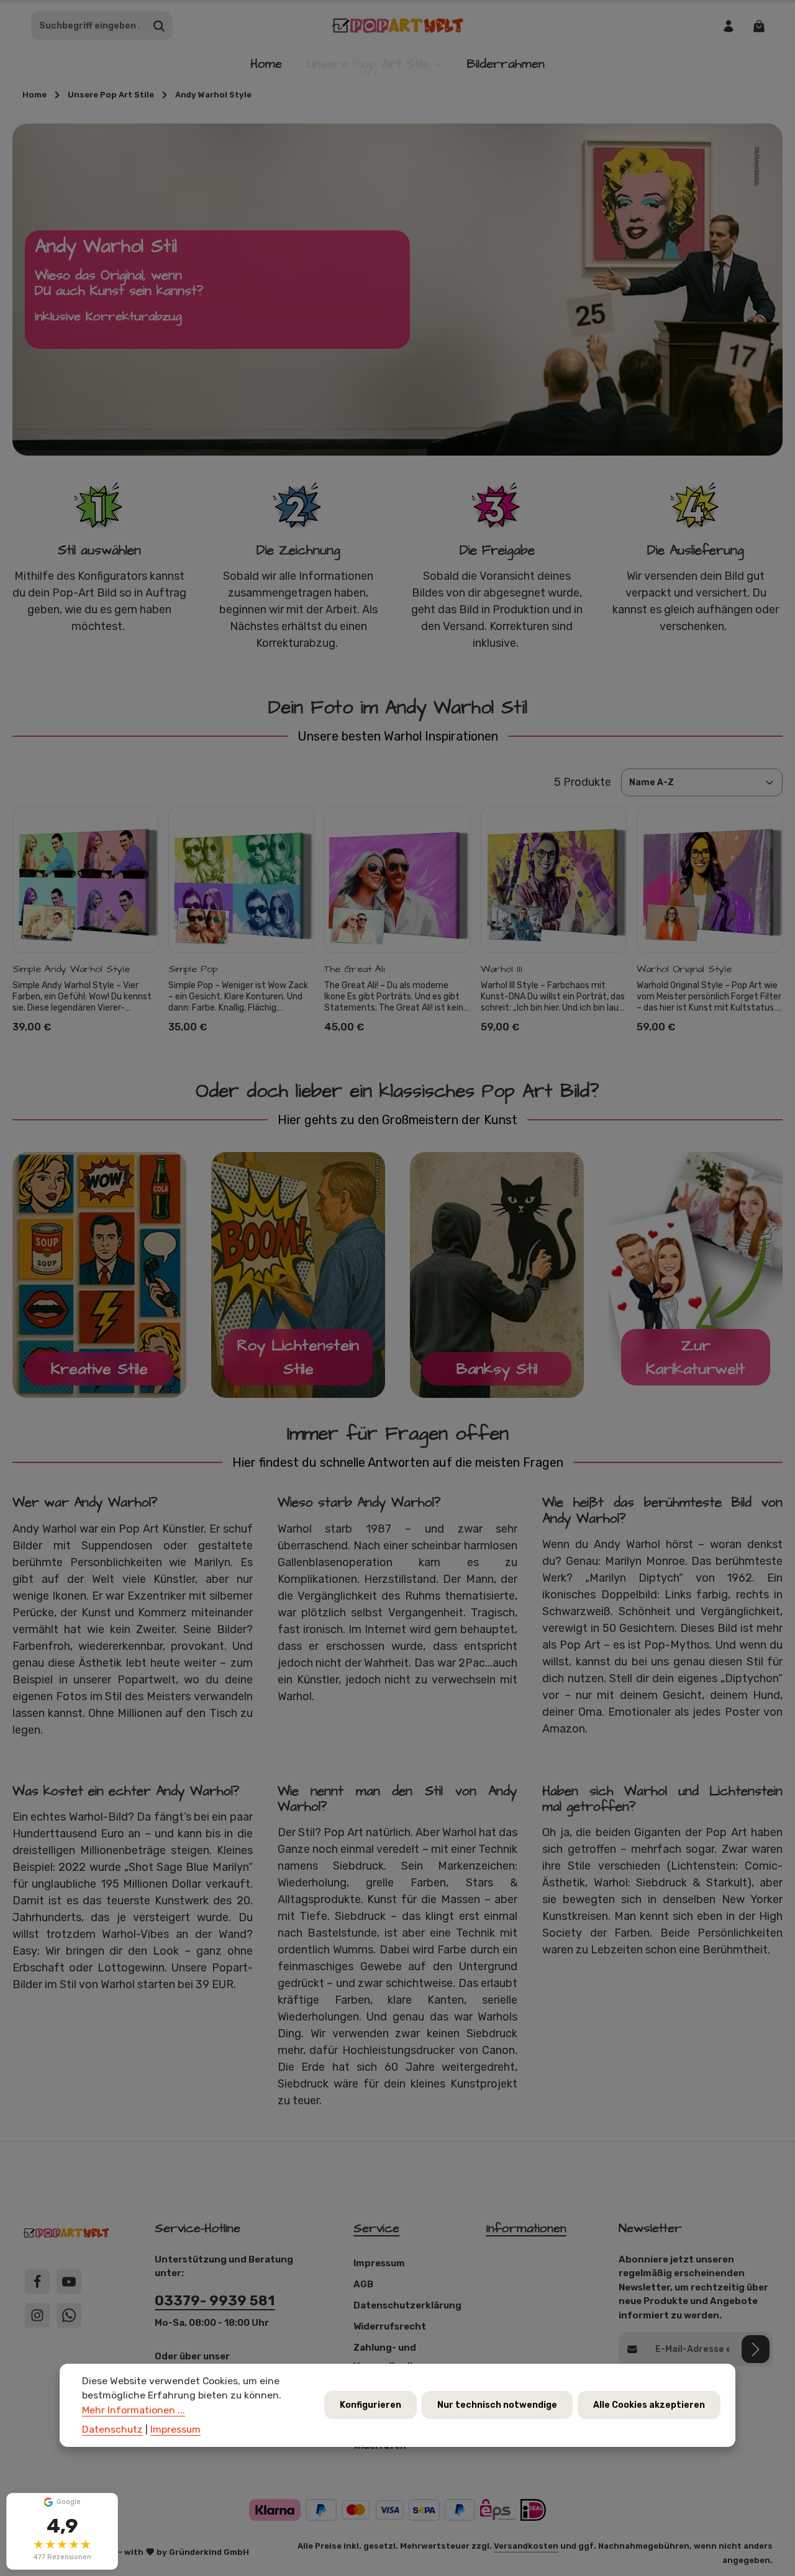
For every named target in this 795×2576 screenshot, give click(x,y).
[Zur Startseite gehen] (398, 26)
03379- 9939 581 (215, 2301)
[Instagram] (37, 2315)
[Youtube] (69, 2282)
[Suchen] (159, 26)
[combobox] (89, 26)
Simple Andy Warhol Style (71, 969)
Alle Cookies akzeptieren (649, 2406)
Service (376, 2228)
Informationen (526, 2228)
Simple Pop (193, 969)
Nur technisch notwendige (497, 2406)
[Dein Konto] (728, 26)
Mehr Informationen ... (134, 2410)
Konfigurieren (370, 2406)
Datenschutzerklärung (407, 2305)
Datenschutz (112, 2430)
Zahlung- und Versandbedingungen (404, 2357)
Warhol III (502, 969)
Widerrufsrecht (390, 2326)
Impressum (379, 2263)
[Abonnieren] (756, 2349)
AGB (363, 2284)
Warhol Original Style (684, 969)
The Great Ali (354, 969)
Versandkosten (526, 2546)
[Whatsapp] (69, 2315)
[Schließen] (108, 2504)
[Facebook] (37, 2282)
